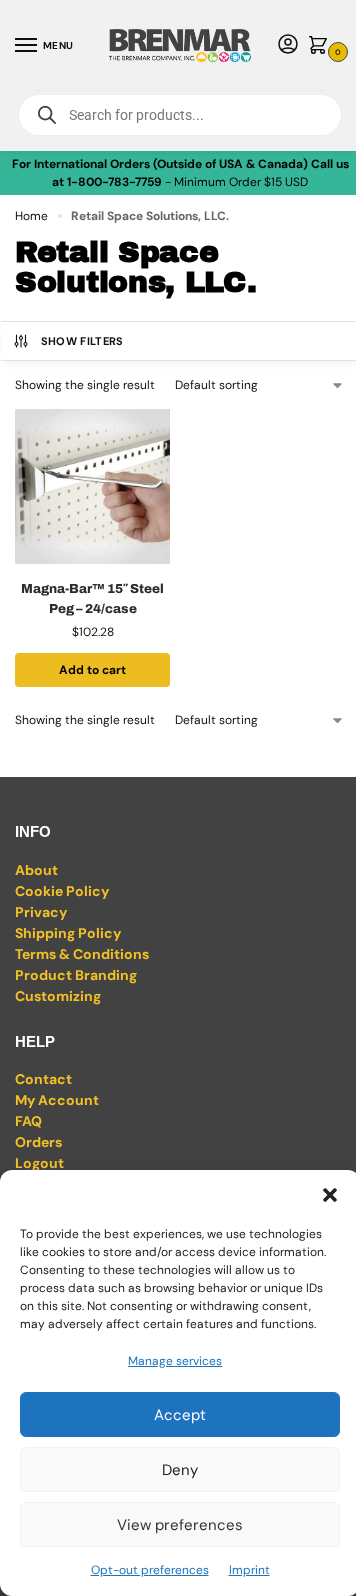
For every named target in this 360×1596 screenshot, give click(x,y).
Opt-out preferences (150, 1570)
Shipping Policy (68, 933)
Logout (39, 1163)
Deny (180, 1470)
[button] (330, 1195)
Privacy (41, 912)
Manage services (175, 1361)
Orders (38, 1142)
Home (31, 216)
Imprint (249, 1570)
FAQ (28, 1121)
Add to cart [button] (92, 670)
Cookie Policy (62, 891)
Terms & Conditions (82, 954)
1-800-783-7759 (114, 182)
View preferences (180, 1525)
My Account (57, 1100)
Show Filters (82, 341)
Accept (180, 1415)
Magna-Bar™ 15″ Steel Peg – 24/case (92, 599)
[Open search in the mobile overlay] (180, 115)
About (36, 870)
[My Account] (288, 45)
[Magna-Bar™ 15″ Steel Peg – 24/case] (92, 486)
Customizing (58, 996)
